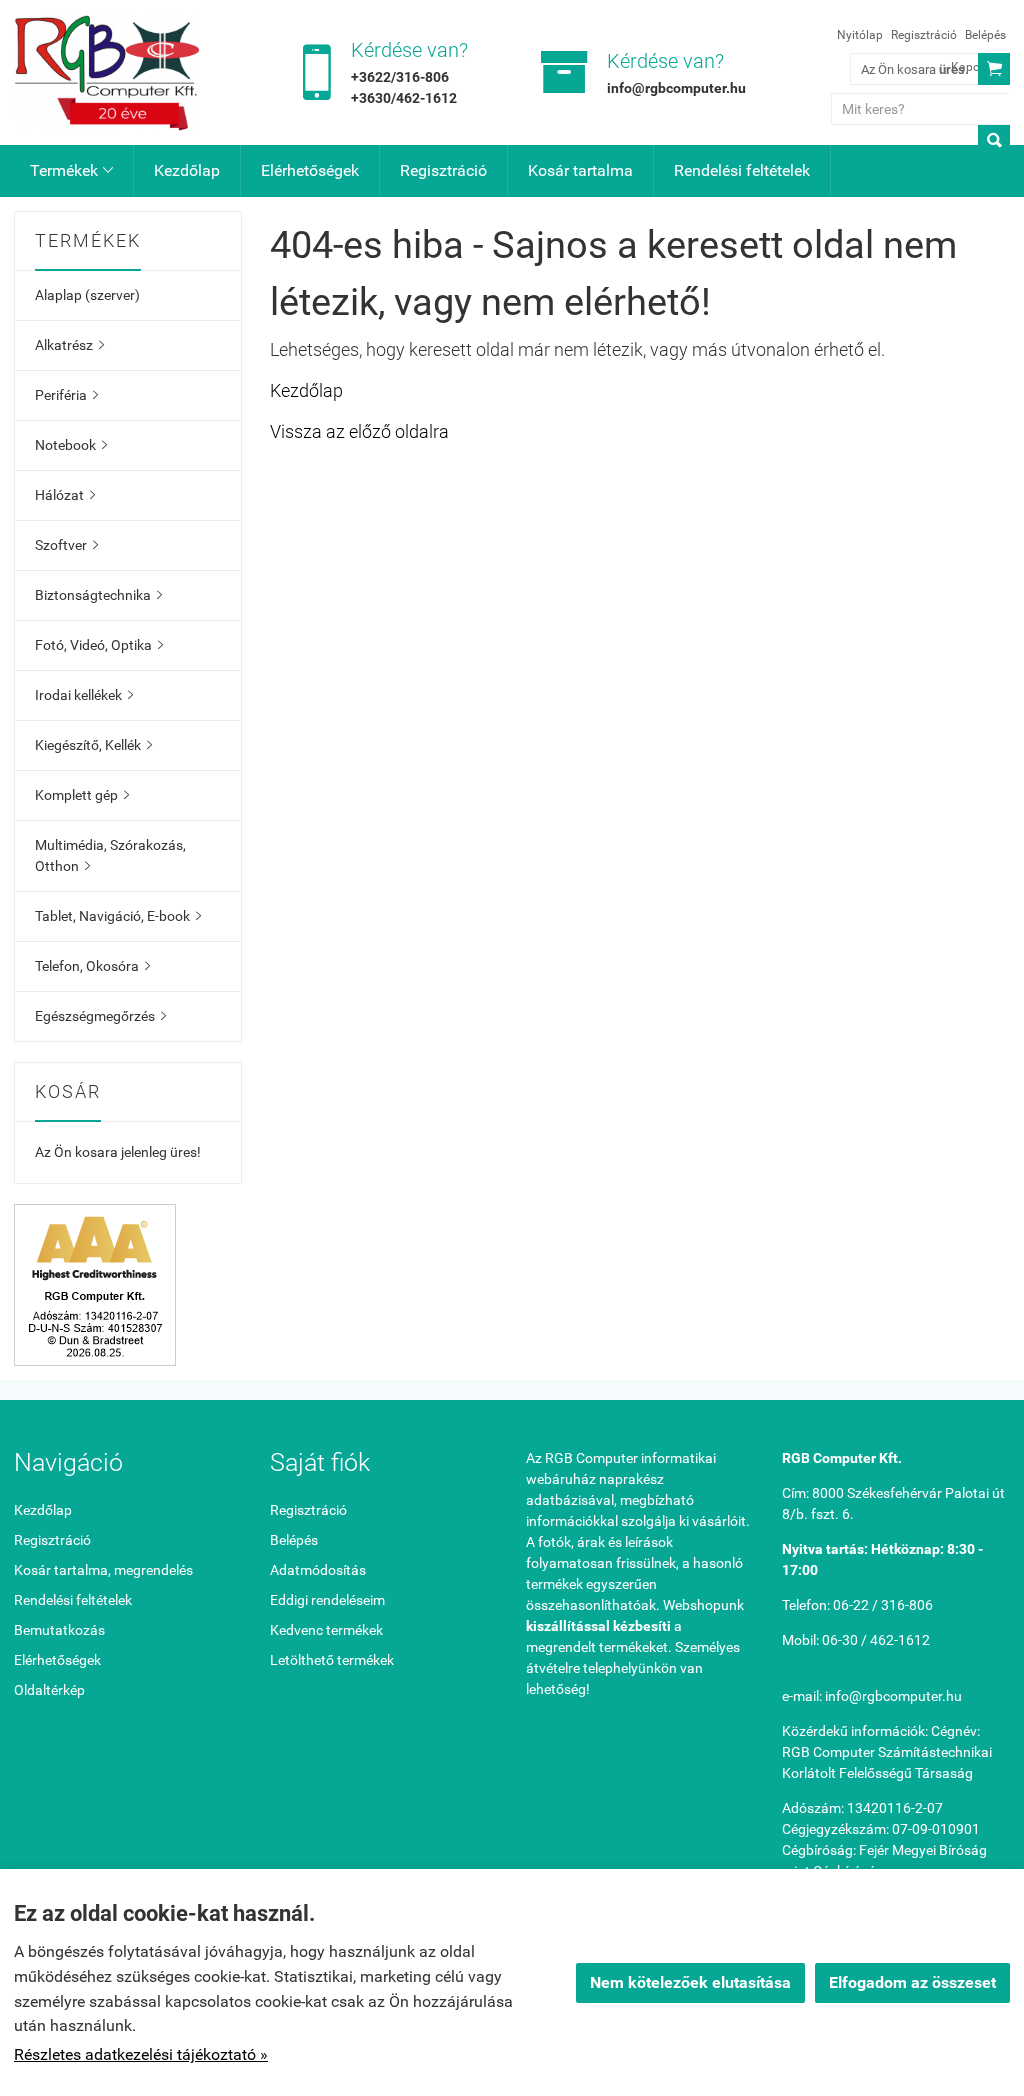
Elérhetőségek (310, 170)
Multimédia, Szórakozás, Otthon (110, 855)
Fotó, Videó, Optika (99, 645)
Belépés (985, 35)
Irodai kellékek (84, 695)
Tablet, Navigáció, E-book (118, 916)
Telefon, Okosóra (92, 966)
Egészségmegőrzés (100, 1016)
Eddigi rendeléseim (327, 1600)
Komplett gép (82, 795)
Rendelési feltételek (742, 170)
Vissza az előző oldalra (359, 431)
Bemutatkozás (59, 1630)
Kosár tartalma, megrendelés (103, 1570)
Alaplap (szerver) (87, 295)
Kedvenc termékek (326, 1630)
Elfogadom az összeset (912, 1982)
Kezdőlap (187, 170)
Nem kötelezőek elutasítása (690, 1982)
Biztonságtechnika (98, 595)
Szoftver (66, 545)
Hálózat (65, 495)
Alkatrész (69, 345)
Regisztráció (924, 35)
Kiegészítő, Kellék (93, 745)
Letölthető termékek (332, 1660)
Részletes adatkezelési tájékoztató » (141, 2054)
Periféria (66, 395)
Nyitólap (860, 35)
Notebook (71, 445)
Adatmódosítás (318, 1570)
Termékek (71, 170)
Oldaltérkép (49, 1690)
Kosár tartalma (580, 170)
